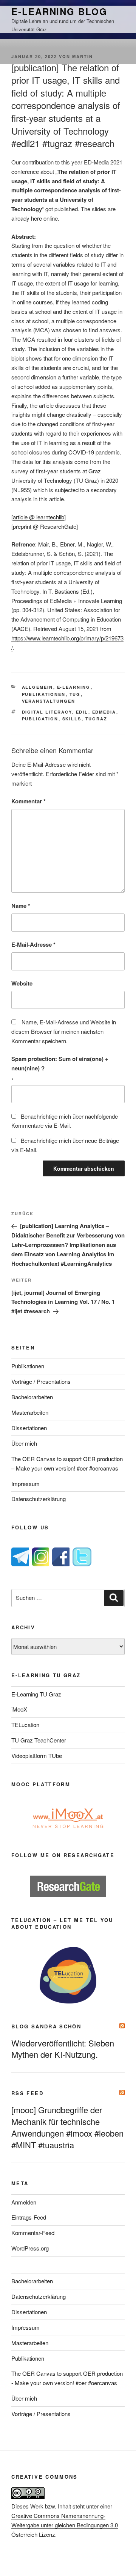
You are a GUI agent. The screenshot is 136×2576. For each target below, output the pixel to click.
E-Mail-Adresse (33, 944)
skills (72, 719)
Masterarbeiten (30, 1412)
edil (82, 712)
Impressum (25, 1484)
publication (40, 719)
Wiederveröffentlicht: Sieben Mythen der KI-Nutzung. (63, 2049)
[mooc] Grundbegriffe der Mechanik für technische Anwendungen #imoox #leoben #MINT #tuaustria (67, 2127)
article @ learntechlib (39, 517)
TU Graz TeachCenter (39, 1740)
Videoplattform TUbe (37, 1755)
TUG (75, 694)
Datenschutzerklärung (39, 1499)
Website (22, 983)
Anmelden (24, 2202)
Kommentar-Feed (33, 2233)
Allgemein (38, 687)
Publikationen (44, 694)
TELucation (25, 1725)
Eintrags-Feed (29, 2217)
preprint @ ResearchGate (45, 526)
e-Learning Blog (59, 11)
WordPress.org (30, 2248)
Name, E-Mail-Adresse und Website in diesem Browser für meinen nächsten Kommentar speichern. (64, 1031)
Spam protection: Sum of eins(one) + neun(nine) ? (60, 1063)
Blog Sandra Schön (46, 2026)
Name (21, 906)
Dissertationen (29, 1428)
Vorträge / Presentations (41, 1381)
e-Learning (74, 687)
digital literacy (47, 712)
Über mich (24, 1443)
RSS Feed (27, 2093)
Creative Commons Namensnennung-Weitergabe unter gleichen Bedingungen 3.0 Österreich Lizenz (65, 2525)
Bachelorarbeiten (32, 1397)
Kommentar (29, 801)
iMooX (19, 1709)
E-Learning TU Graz (36, 1694)
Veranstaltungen (49, 701)
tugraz (97, 719)
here (36, 218)
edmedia (104, 712)
